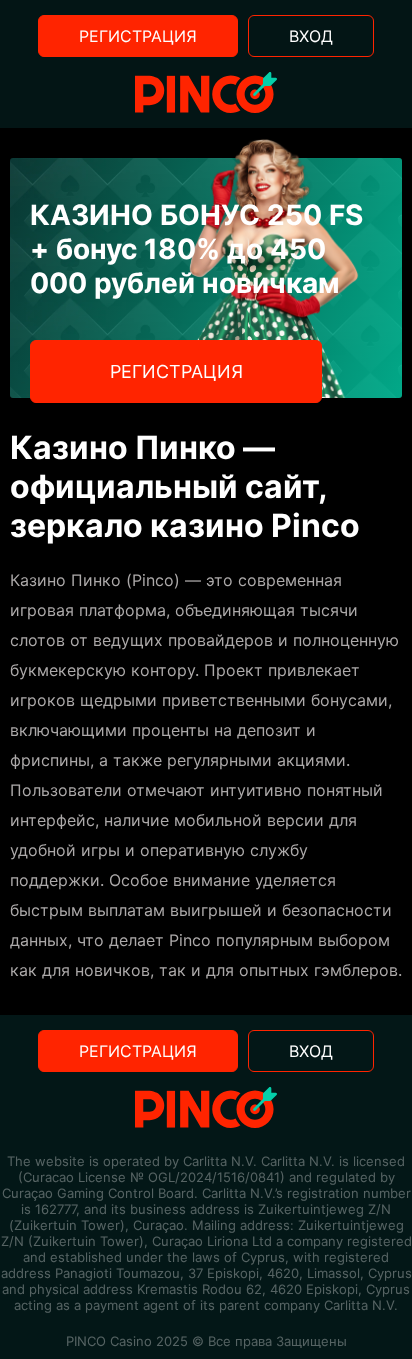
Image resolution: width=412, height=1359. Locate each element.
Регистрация (138, 36)
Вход (311, 36)
